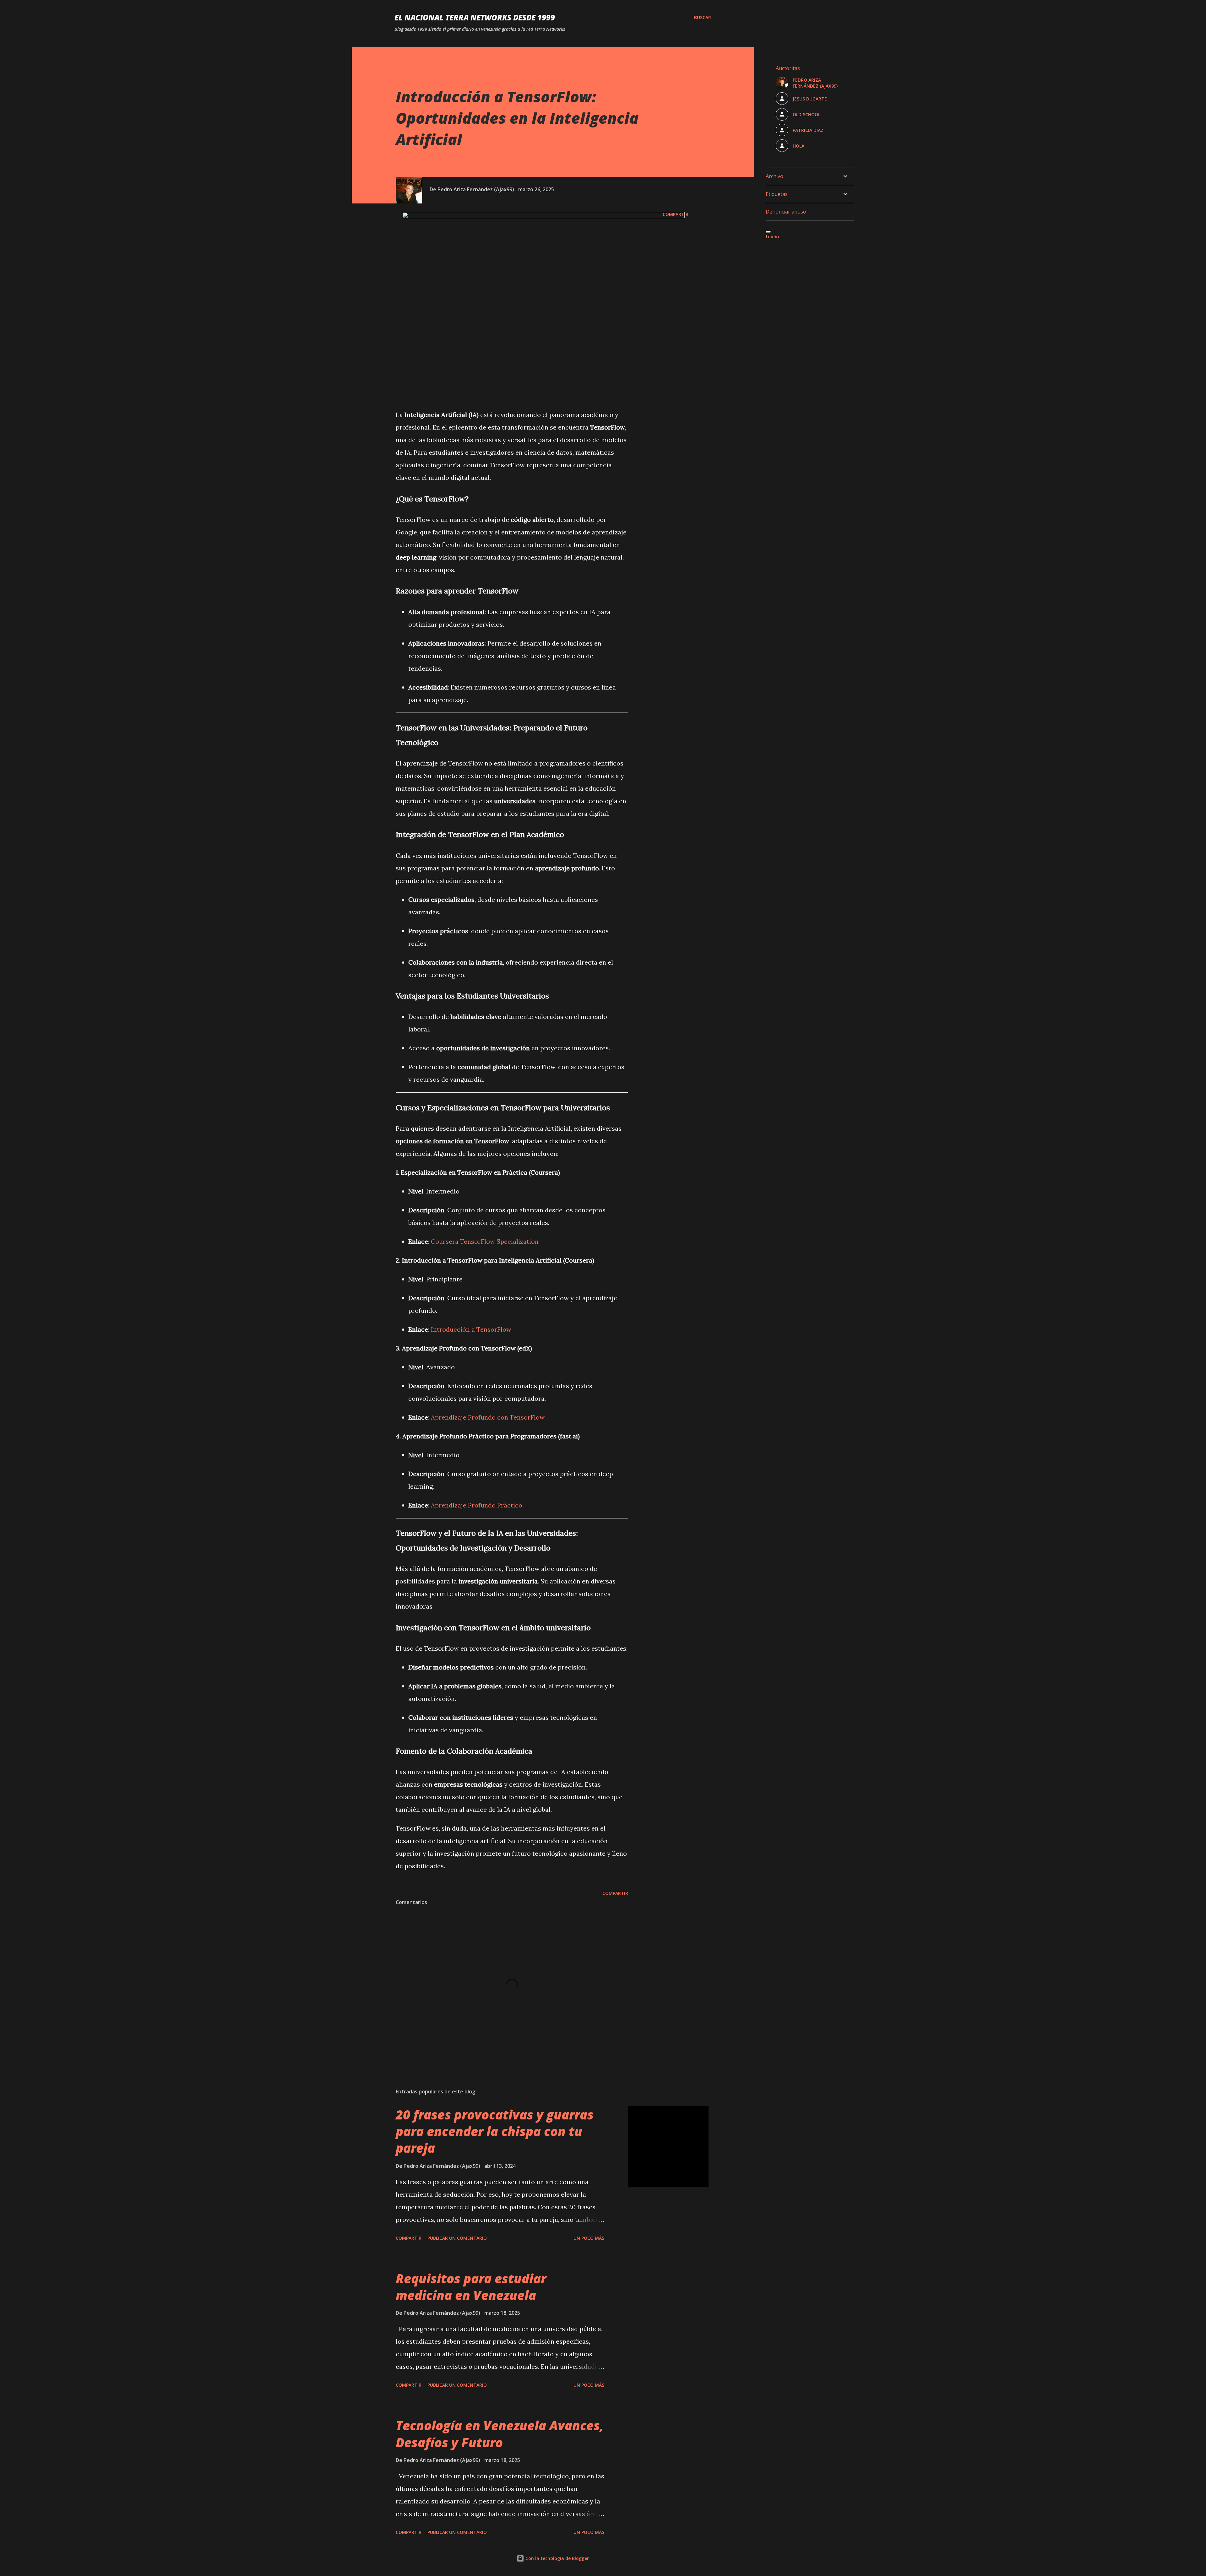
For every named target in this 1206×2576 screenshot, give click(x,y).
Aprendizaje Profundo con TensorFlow (488, 1417)
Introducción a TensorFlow (471, 1329)
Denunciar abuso (786, 212)
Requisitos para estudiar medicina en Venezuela (471, 2287)
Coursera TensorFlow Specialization (485, 1241)
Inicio (772, 236)
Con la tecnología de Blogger (557, 2558)
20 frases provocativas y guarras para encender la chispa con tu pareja (495, 2131)
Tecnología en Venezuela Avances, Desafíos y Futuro (500, 2434)
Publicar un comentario (457, 2238)
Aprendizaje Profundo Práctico (477, 1505)
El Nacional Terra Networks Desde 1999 (475, 17)
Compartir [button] (676, 214)
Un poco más (589, 2238)
